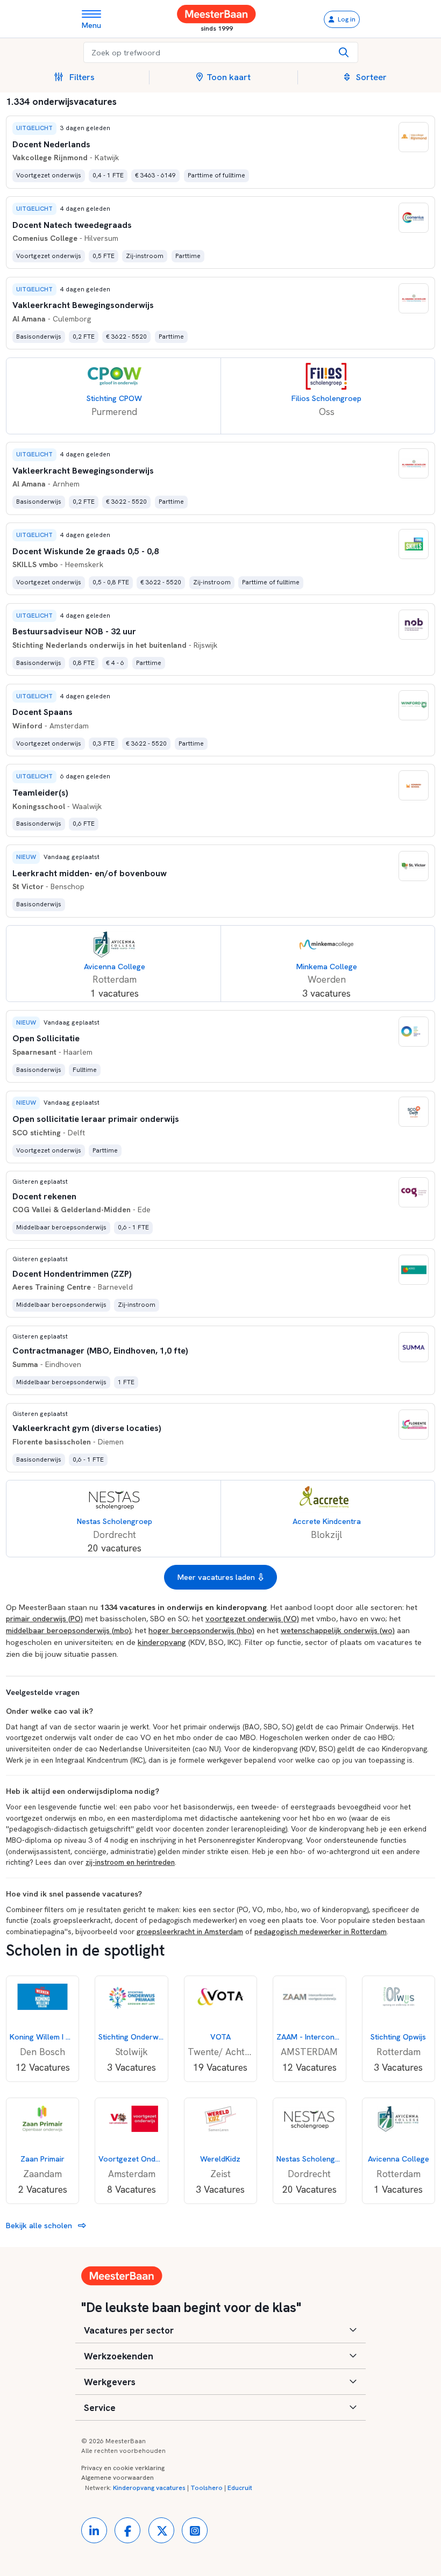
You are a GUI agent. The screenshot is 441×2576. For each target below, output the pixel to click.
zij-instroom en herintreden (130, 1862)
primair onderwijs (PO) (44, 1618)
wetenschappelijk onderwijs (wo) (338, 1630)
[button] (79, 77)
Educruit (240, 2488)
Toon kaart (229, 77)
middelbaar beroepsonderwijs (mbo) (69, 1630)
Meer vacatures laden (216, 1577)
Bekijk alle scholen (40, 2225)
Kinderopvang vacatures (149, 2488)
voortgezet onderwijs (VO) (252, 1618)
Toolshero (207, 2488)
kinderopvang (162, 1642)
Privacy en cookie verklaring (123, 2468)
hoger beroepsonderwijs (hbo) (201, 1630)
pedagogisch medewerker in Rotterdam (321, 1931)
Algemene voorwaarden (118, 2478)
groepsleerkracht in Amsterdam (190, 1931)
